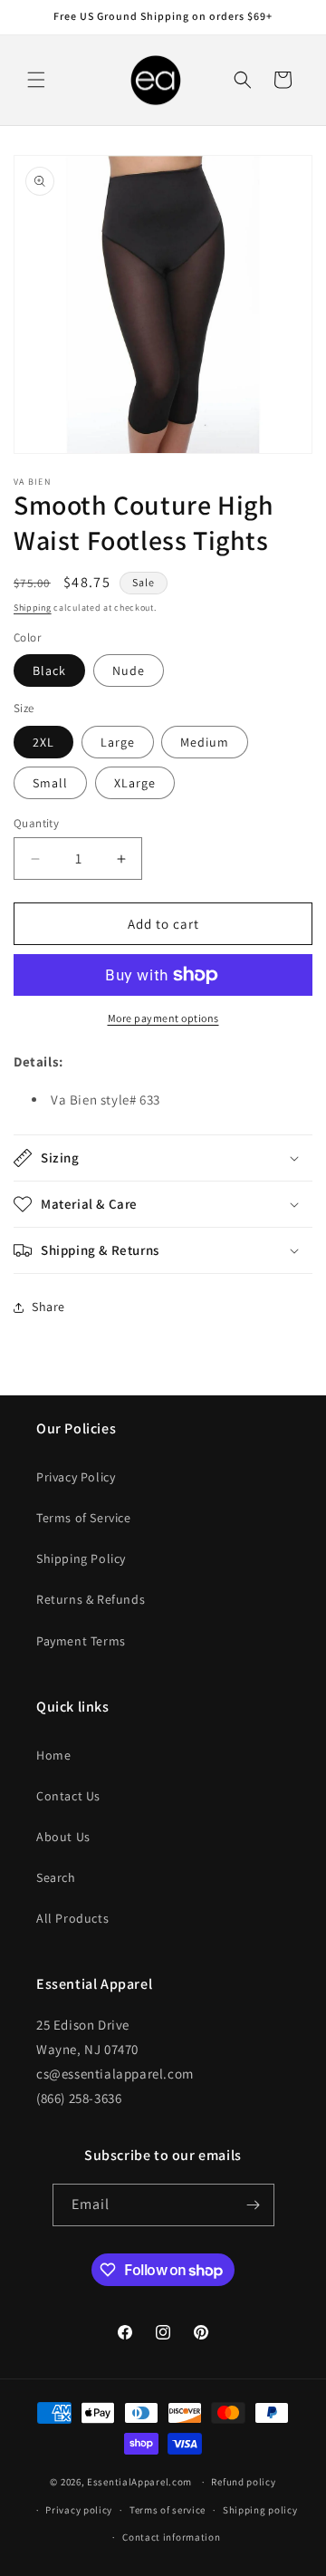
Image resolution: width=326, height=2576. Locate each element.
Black (49, 671)
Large (118, 742)
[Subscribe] (254, 2205)
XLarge (135, 783)
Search (56, 1877)
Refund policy (243, 2482)
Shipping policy (260, 2510)
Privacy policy (79, 2510)
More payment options (163, 1018)
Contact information (171, 2537)
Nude (129, 671)
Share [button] (48, 1307)
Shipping (33, 608)
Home (53, 1755)
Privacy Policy (76, 1477)
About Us (63, 1837)
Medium (205, 742)
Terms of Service (84, 1518)
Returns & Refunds (91, 1599)
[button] (36, 80)
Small (50, 783)
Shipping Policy (81, 1558)
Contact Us (68, 1796)
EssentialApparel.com (139, 2482)
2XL (43, 742)
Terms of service (168, 2510)
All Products (72, 1918)
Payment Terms (81, 1641)
